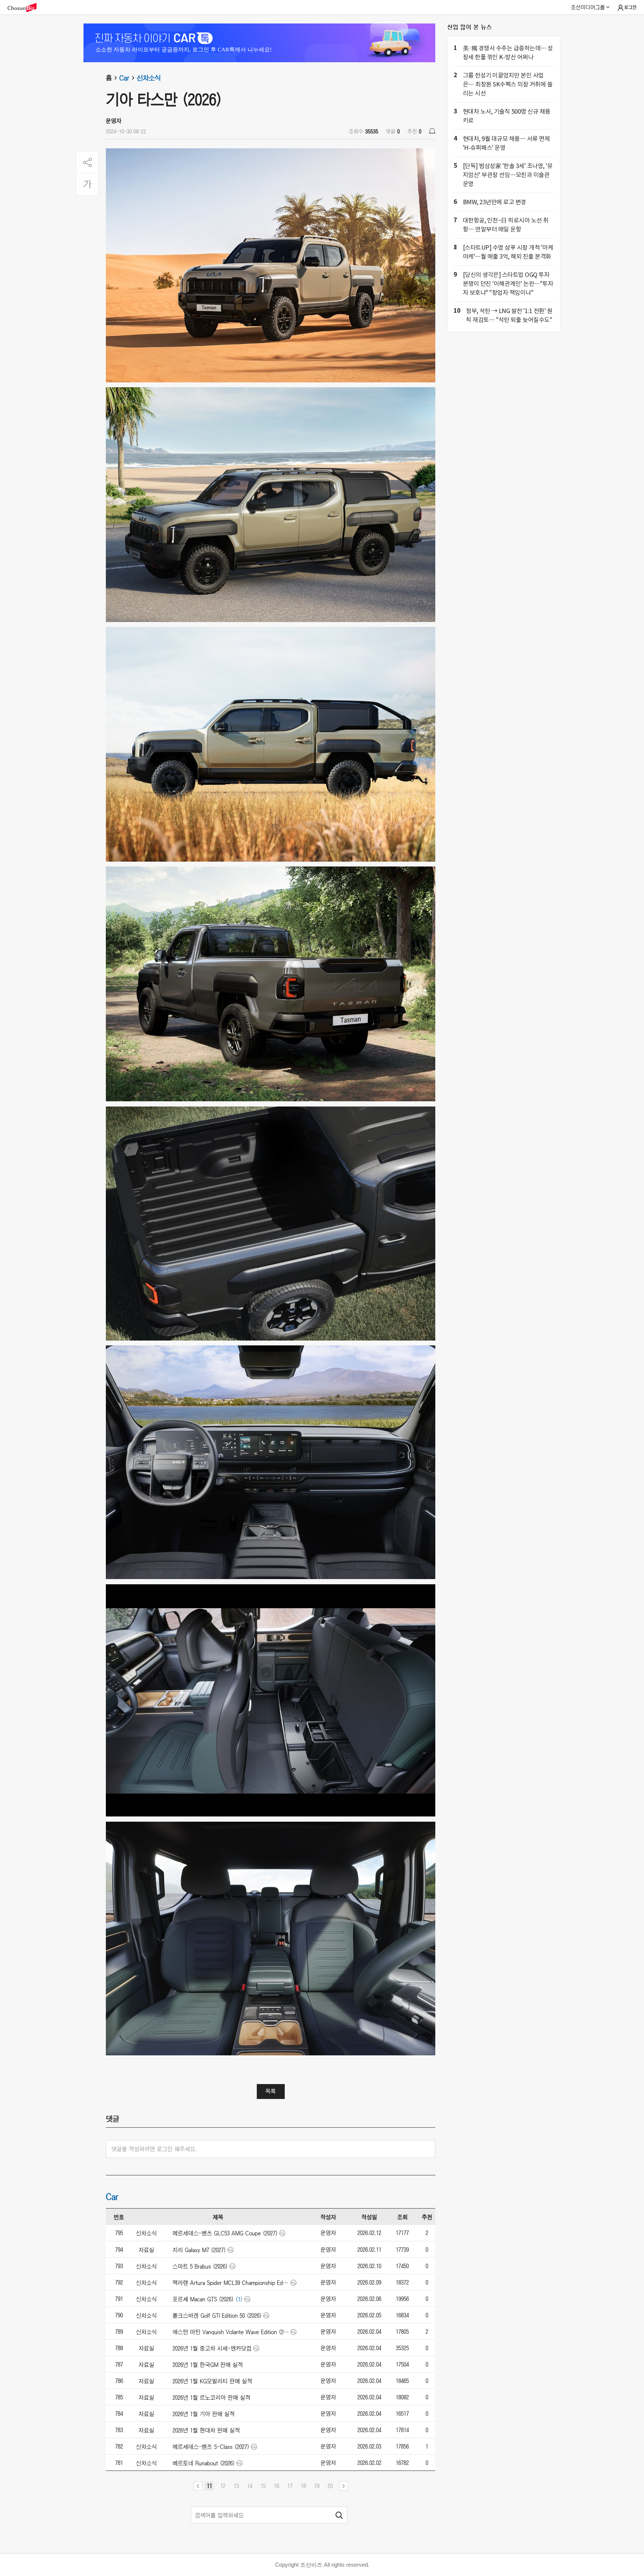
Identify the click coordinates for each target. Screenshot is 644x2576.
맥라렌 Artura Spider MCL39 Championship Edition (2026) (231, 2283)
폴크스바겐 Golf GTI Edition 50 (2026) (217, 2315)
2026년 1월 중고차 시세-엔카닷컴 (212, 2348)
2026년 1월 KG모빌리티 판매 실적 (212, 2381)
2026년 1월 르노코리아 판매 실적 (211, 2397)
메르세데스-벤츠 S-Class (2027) (211, 2447)
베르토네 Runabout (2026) (204, 2463)
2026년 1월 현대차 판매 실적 (206, 2430)
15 (263, 2486)
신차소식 (149, 78)
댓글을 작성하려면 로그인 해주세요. (154, 2149)
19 (317, 2486)
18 (303, 2486)
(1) (239, 2299)
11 (209, 2486)
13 (236, 2486)
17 (290, 2486)
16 (277, 2486)
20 (330, 2486)
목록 (271, 2091)
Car (124, 78)
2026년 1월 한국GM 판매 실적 (208, 2365)
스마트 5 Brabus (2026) (200, 2266)
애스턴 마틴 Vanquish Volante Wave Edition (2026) (231, 2332)
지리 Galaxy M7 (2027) (199, 2250)
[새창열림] (26, 8)
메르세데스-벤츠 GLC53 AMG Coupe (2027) (225, 2233)
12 (223, 2486)
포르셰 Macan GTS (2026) (203, 2299)
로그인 (630, 7)
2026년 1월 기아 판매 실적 (204, 2414)
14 (250, 2486)
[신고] (432, 131)
